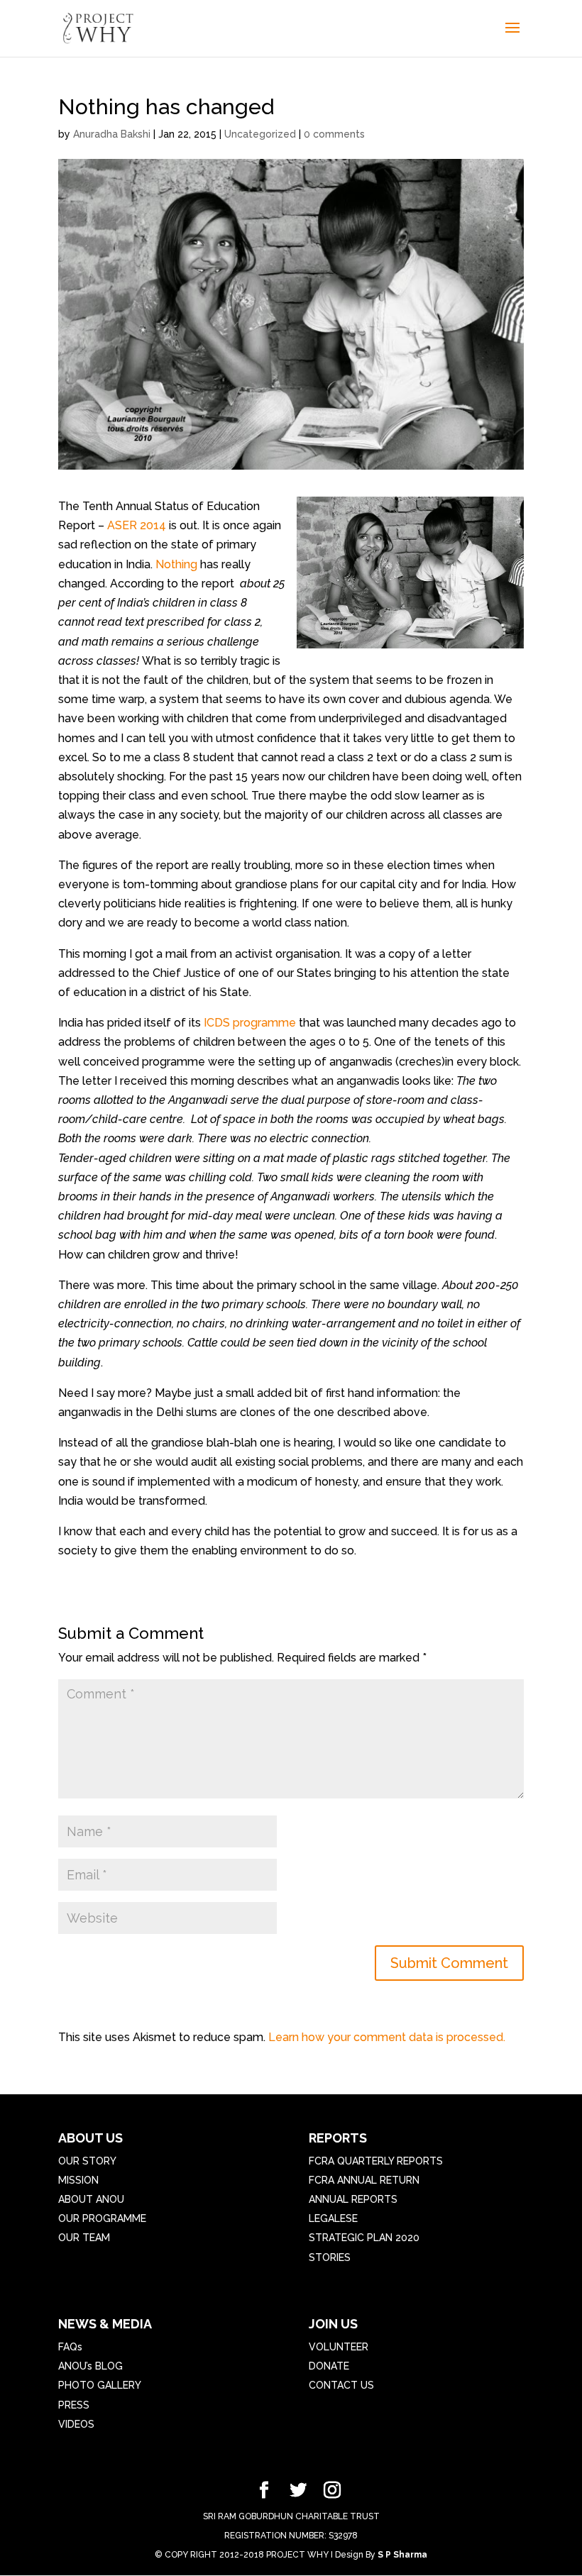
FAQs (70, 2347)
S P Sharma (402, 2555)
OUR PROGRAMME (102, 2218)
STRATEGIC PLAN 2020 (364, 2238)
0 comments (334, 134)
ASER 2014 (138, 525)
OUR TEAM (84, 2238)
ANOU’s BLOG (90, 2366)
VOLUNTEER (339, 2347)
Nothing (176, 564)
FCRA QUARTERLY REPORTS (376, 2161)
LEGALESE (333, 2218)
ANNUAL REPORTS (353, 2199)
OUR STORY (87, 2161)
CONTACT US (341, 2385)
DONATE (329, 2366)
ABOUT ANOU (91, 2199)
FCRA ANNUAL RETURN (364, 2180)
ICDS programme (248, 1023)
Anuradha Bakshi (112, 134)
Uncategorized (260, 134)
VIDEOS (76, 2424)
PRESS (74, 2405)
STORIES (330, 2257)
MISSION (78, 2180)
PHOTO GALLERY (100, 2385)
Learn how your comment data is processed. (387, 2037)
